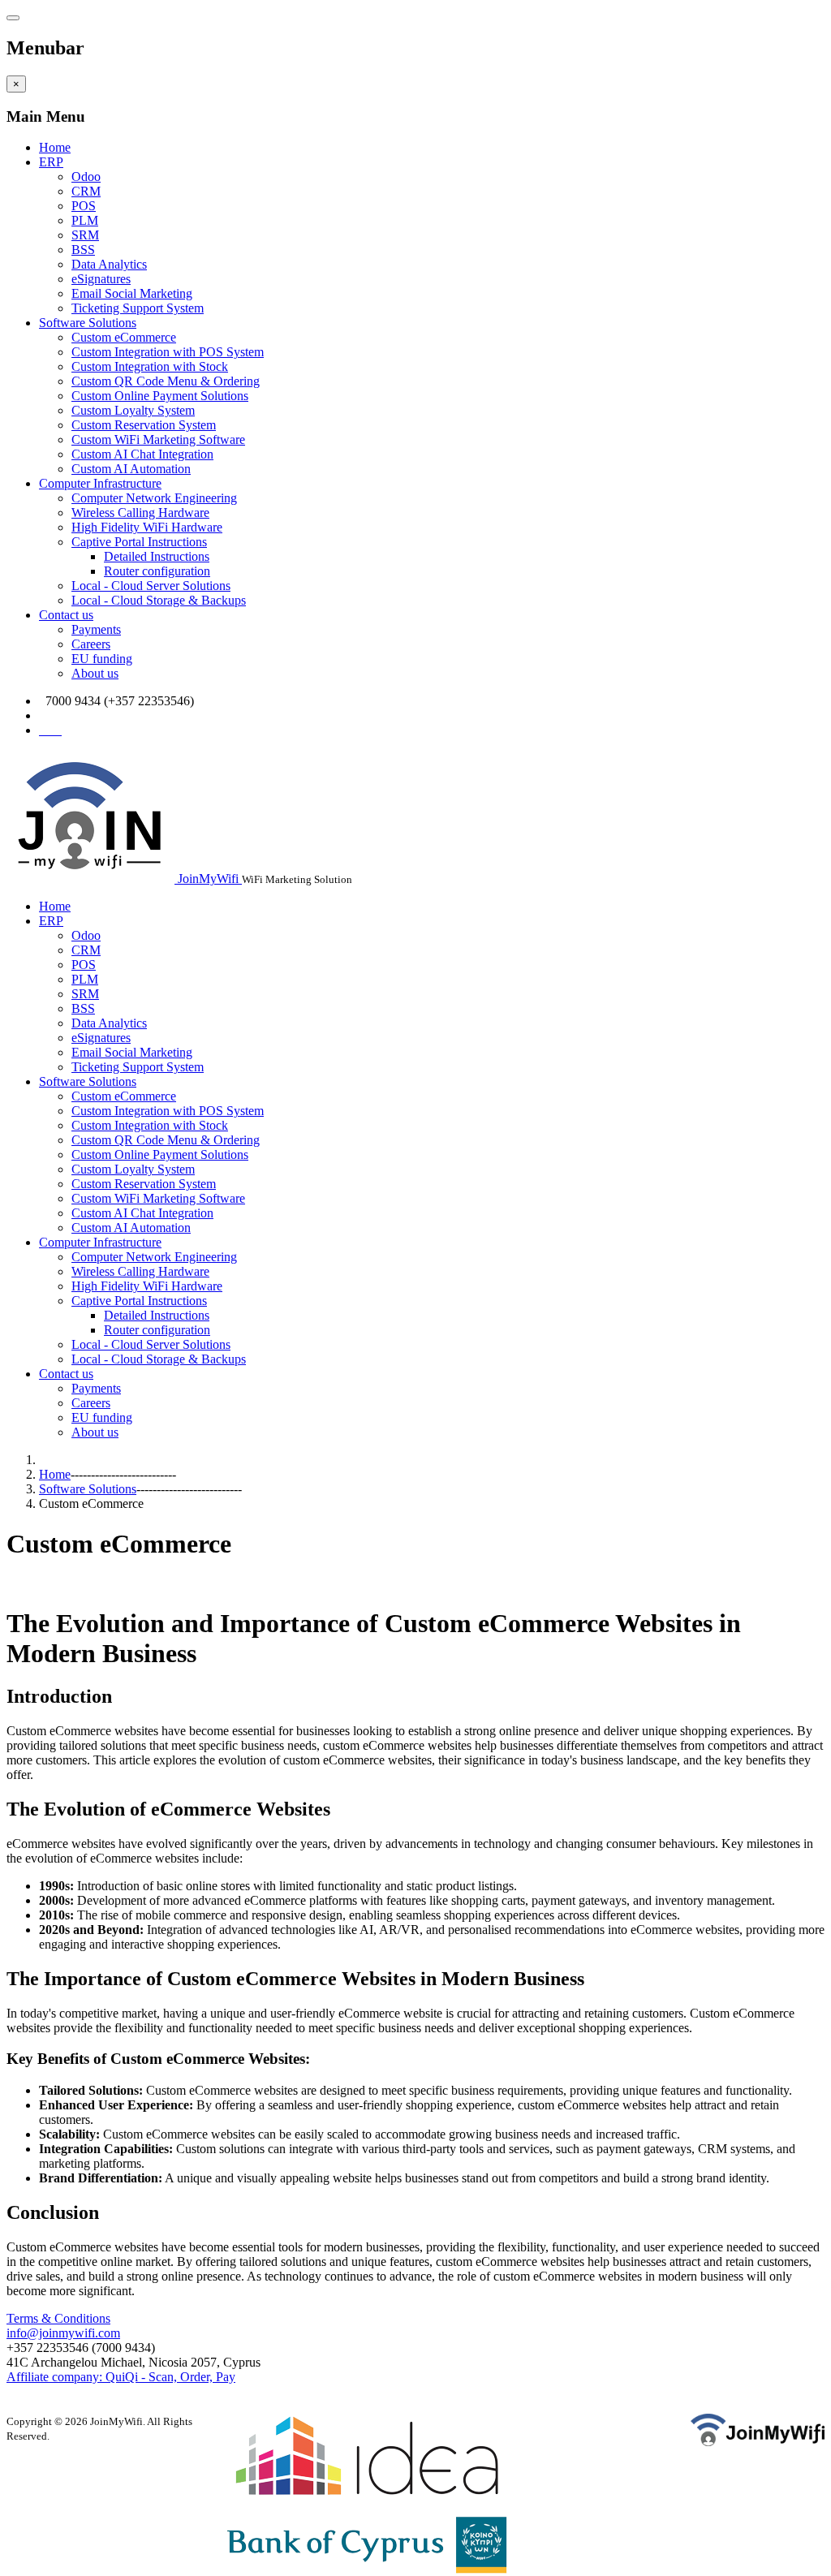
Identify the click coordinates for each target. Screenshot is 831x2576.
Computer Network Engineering (154, 498)
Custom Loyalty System (133, 410)
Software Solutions (88, 323)
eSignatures (101, 279)
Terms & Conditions (58, 2318)
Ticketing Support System (138, 308)
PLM (85, 220)
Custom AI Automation (131, 469)
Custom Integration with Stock (150, 366)
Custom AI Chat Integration (142, 454)
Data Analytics (109, 264)
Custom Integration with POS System (168, 352)
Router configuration (157, 571)
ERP (51, 162)
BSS (83, 250)
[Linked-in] (60, 730)
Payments (96, 629)
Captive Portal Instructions (139, 542)
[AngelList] (55, 730)
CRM (86, 191)
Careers (91, 644)
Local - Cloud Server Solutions (151, 586)
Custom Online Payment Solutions (160, 396)
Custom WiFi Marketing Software (158, 439)
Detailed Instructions (157, 556)
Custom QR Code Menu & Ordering (166, 381)
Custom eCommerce (124, 337)
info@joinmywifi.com (99, 715)
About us (95, 673)
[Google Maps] (49, 730)
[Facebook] (42, 730)
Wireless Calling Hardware (140, 513)
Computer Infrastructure (100, 483)
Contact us (66, 615)
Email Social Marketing (132, 293)
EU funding (102, 659)
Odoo (86, 177)
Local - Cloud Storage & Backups (159, 600)
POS (84, 206)
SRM (85, 235)
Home (55, 147)
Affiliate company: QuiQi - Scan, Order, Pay (121, 2377)
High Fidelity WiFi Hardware (147, 527)
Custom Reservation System (144, 425)
